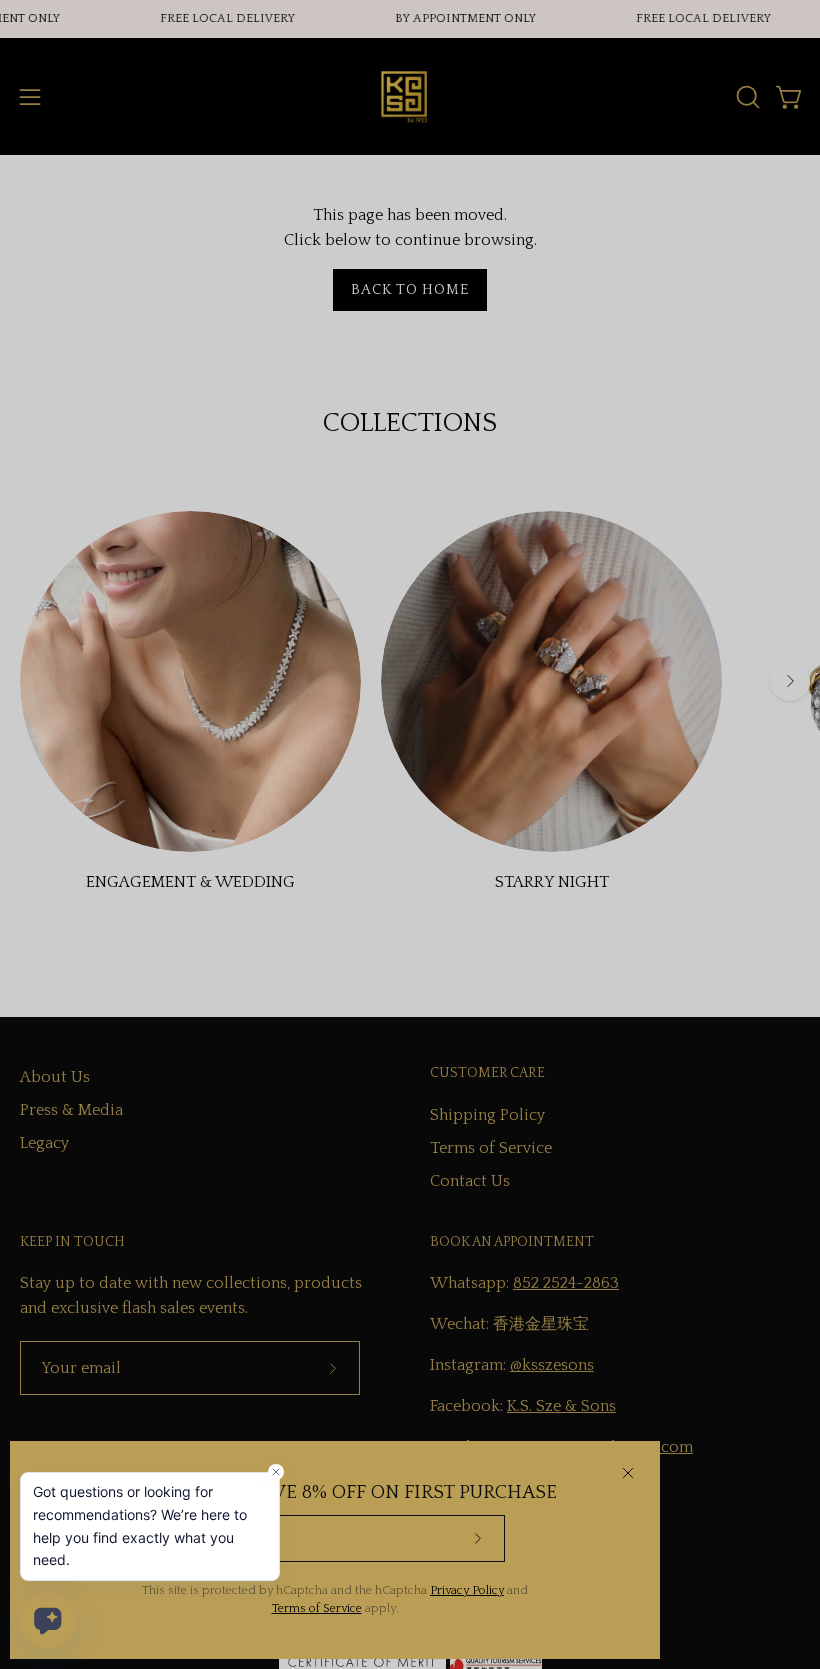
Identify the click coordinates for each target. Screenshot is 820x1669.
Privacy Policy (467, 1590)
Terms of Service (317, 1608)
